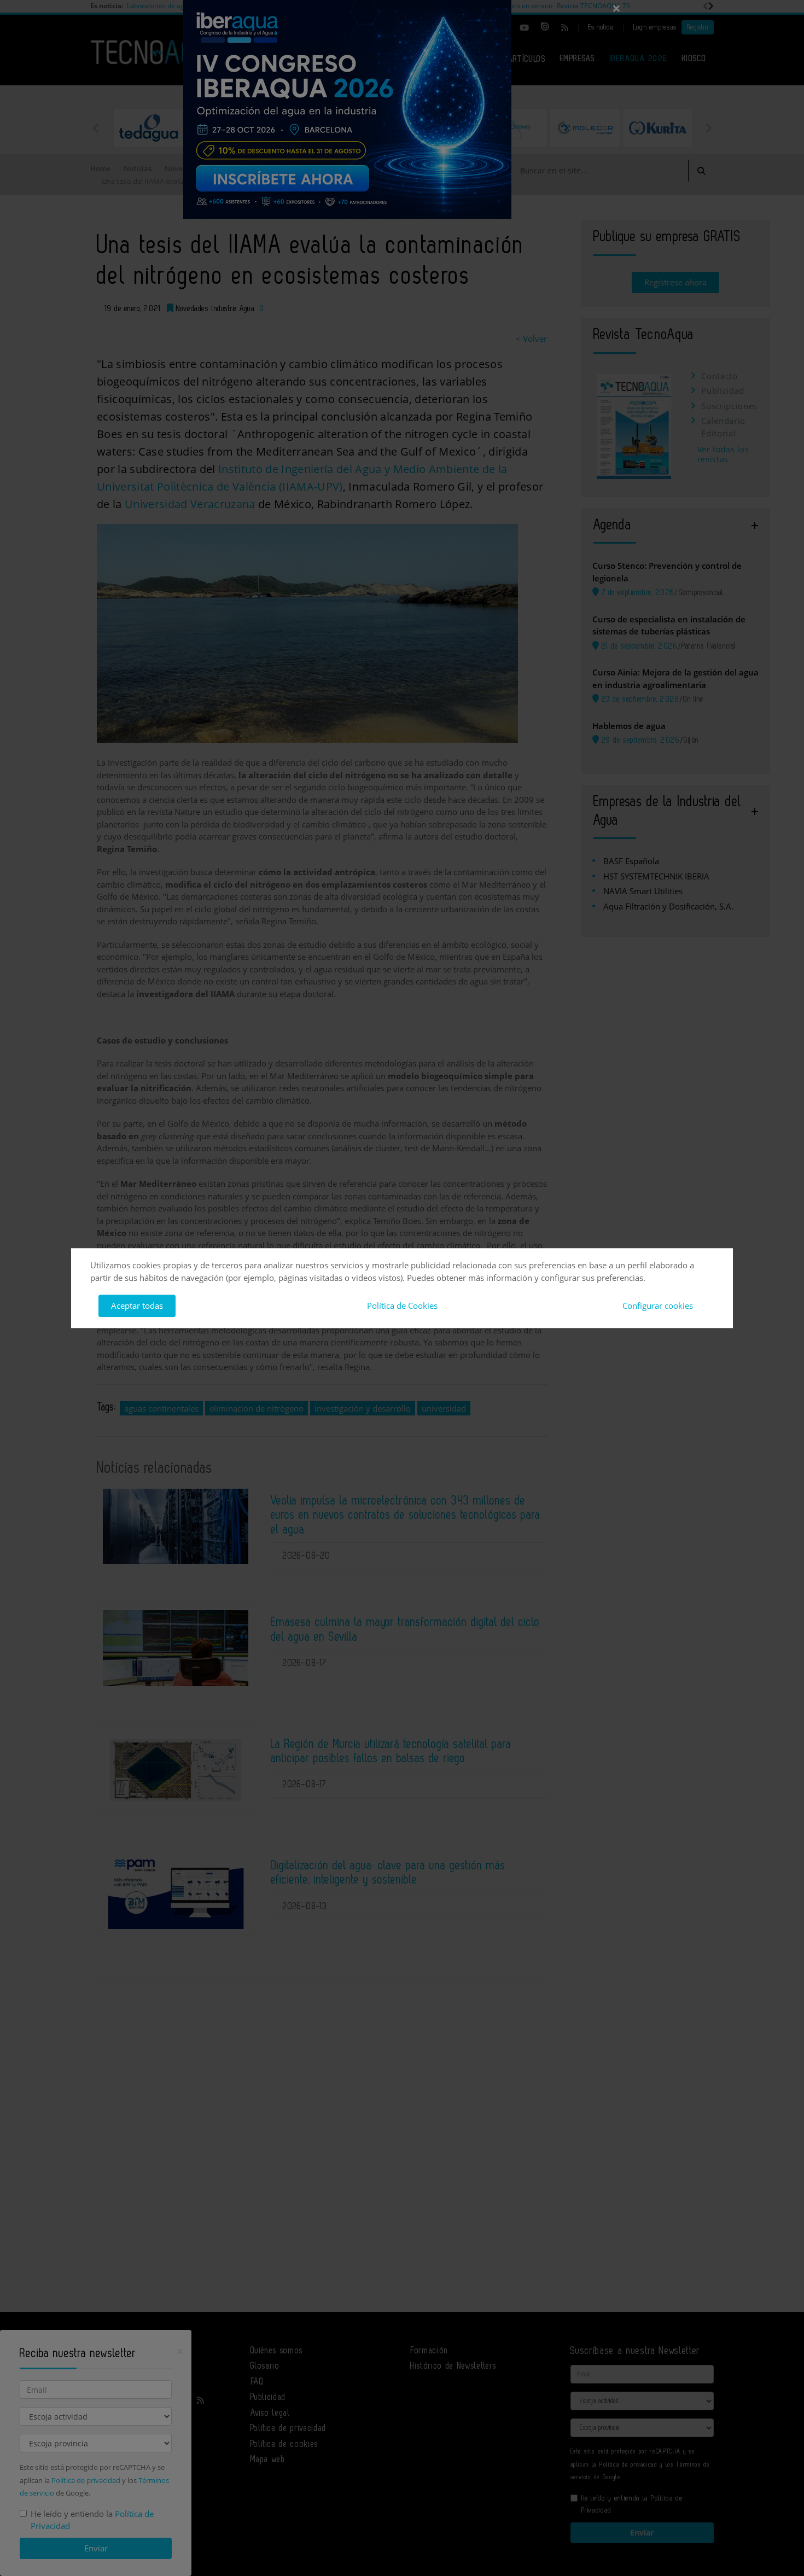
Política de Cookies (402, 1306)
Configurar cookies (658, 1306)
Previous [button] (96, 128)
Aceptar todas (137, 1306)
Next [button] (708, 128)
